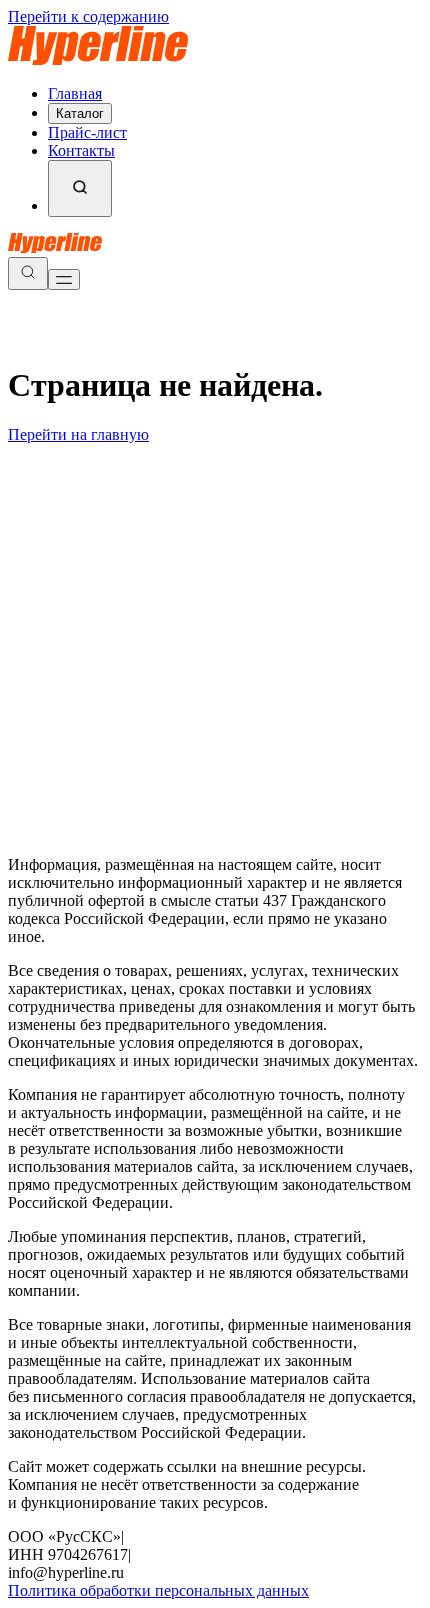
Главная (75, 93)
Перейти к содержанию (88, 16)
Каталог (80, 113)
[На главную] (98, 59)
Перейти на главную (78, 434)
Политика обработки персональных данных (158, 1590)
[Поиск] (80, 188)
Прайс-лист (87, 132)
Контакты (81, 150)
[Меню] (64, 279)
